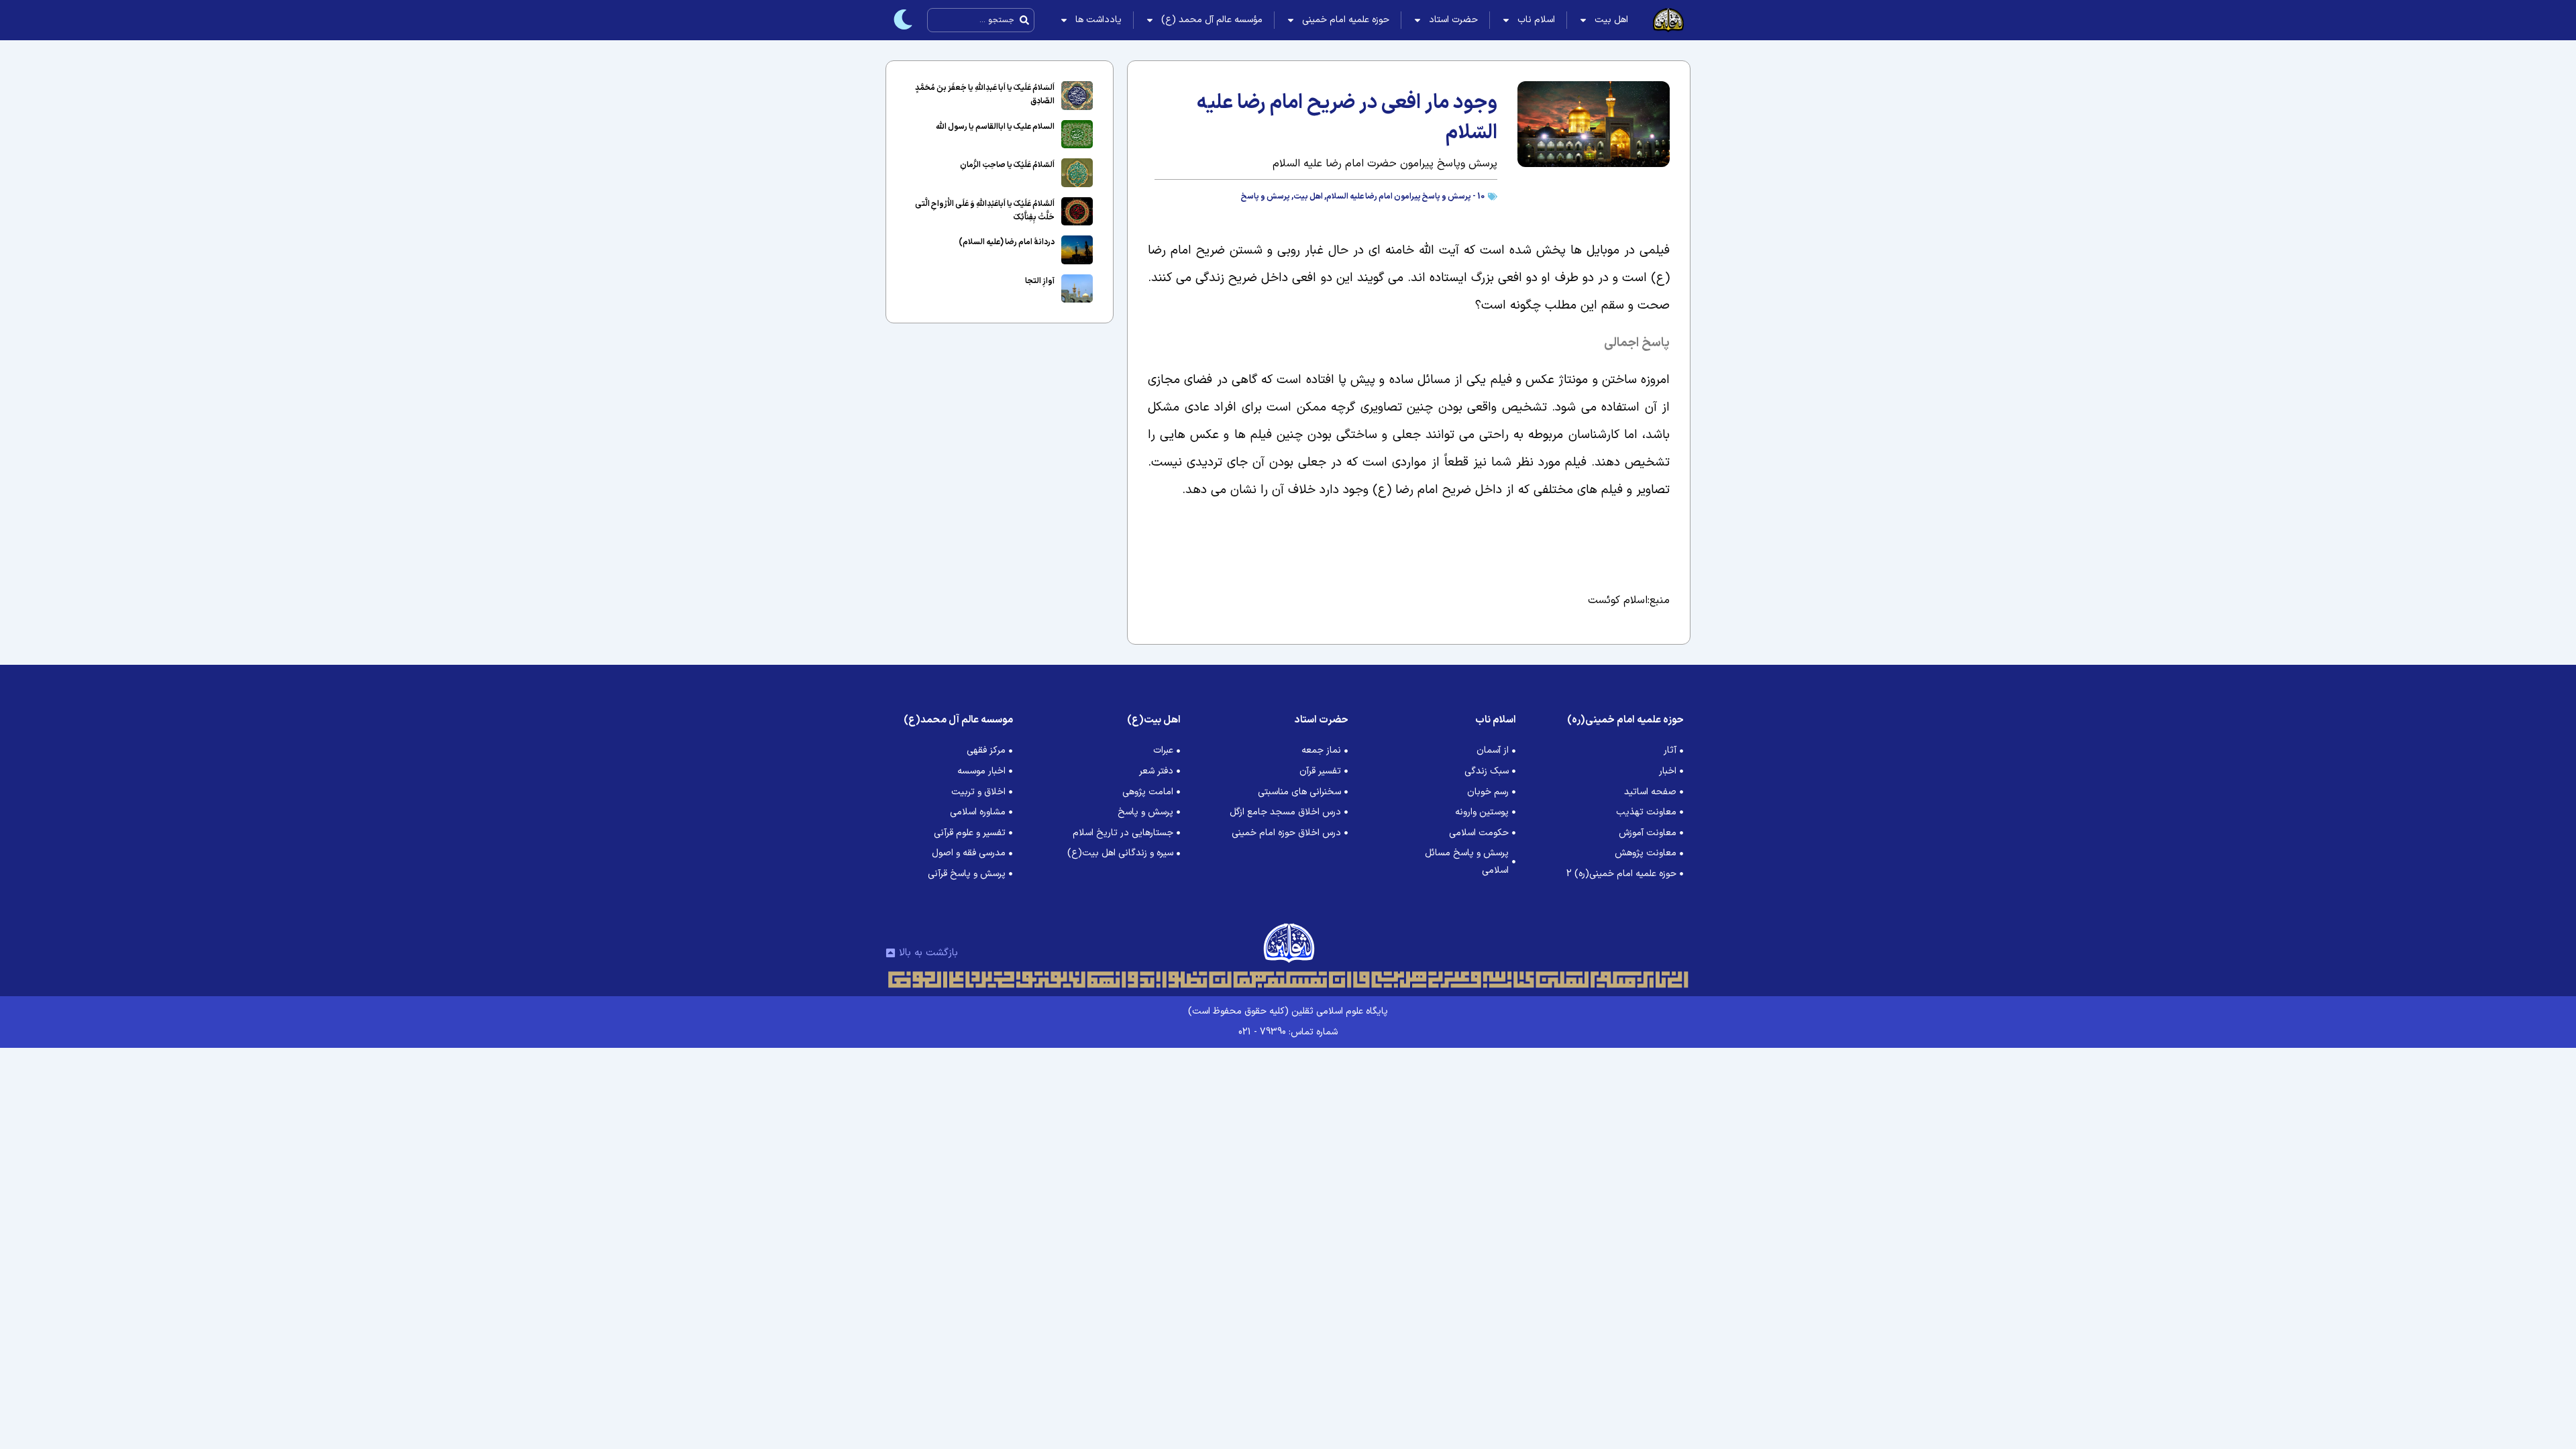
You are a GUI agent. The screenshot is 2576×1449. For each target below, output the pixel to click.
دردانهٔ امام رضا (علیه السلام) (1007, 242)
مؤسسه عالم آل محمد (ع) (1212, 20)
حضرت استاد (1453, 20)
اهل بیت (1611, 20)
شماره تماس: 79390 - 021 (1288, 1032)
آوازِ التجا (1040, 281)
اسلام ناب (1536, 20)
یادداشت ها (1098, 20)
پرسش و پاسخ (1266, 197)
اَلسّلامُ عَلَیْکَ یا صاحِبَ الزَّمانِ (1007, 165)
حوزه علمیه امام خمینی (1346, 20)
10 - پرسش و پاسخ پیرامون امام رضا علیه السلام (1405, 197)
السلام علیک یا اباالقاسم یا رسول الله (995, 127)
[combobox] (981, 20)
